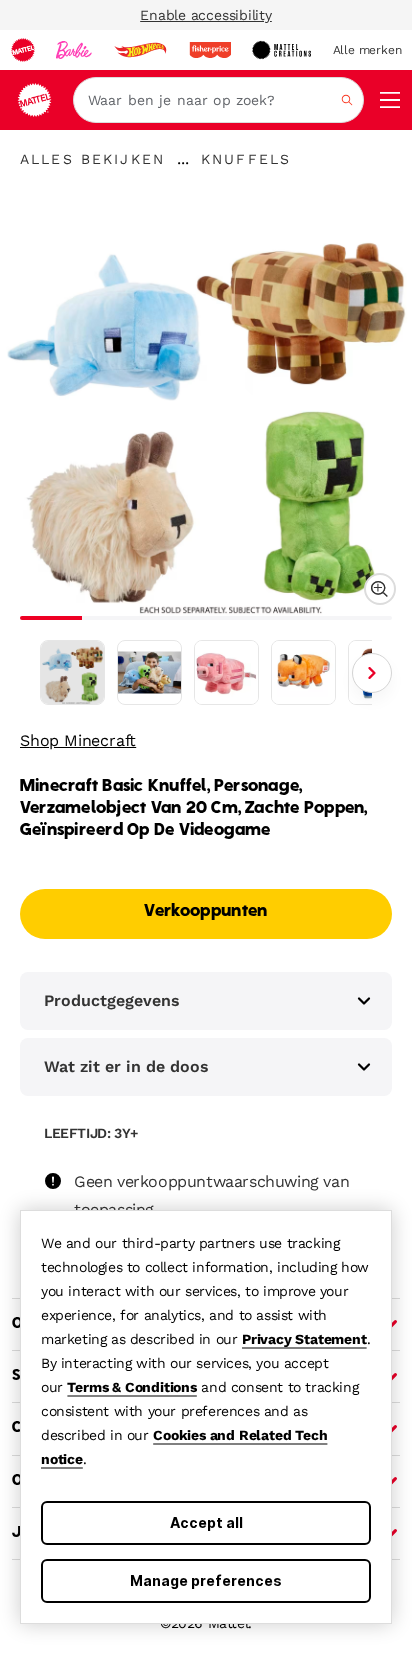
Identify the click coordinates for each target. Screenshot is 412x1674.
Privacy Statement (304, 1339)
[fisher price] (210, 50)
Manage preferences (206, 1580)
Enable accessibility (206, 15)
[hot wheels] (140, 50)
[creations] (281, 50)
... (183, 159)
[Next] (372, 673)
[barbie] (74, 50)
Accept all (206, 1522)
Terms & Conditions (131, 1387)
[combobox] (218, 100)
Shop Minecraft (78, 740)
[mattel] (23, 50)
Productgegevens (112, 1000)
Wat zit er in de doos (126, 1066)
